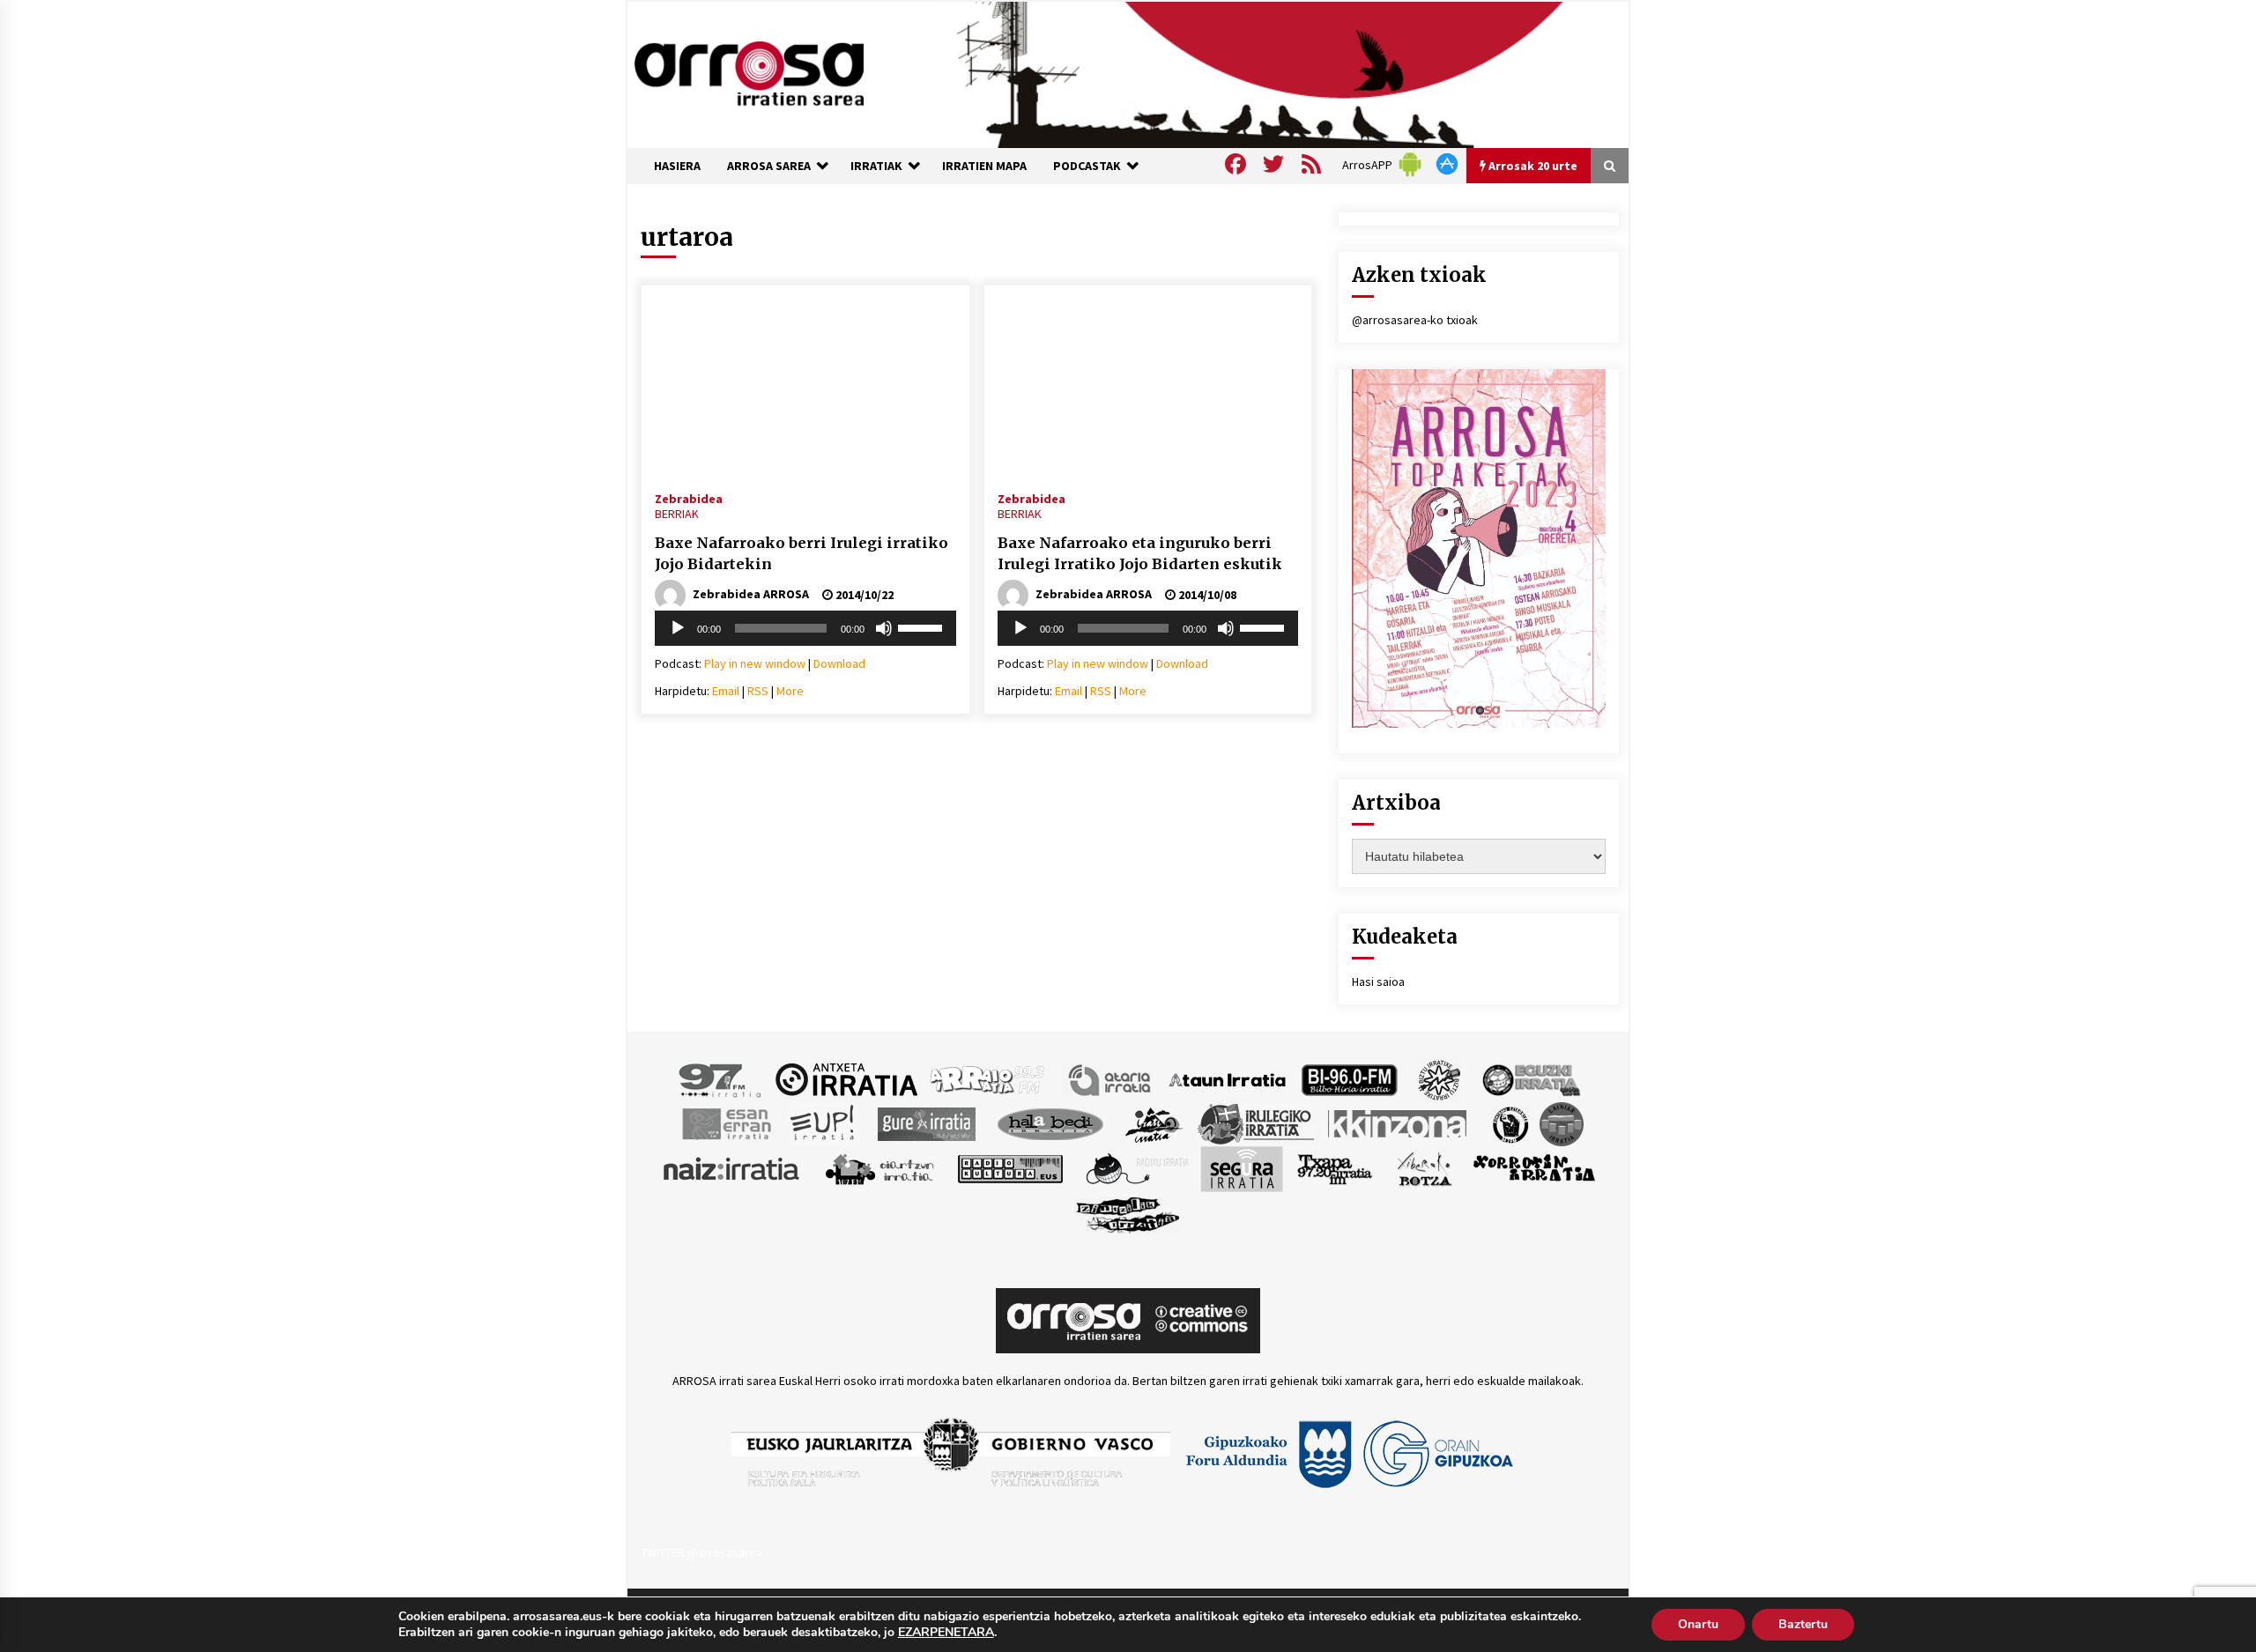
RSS (758, 691)
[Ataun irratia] (1228, 1078)
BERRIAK (677, 514)
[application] (805, 628)
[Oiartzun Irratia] (880, 1167)
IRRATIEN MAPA (984, 166)
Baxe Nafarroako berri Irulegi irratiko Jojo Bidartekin (801, 554)
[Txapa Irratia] (1335, 1167)
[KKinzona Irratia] (1399, 1122)
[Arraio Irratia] (988, 1078)
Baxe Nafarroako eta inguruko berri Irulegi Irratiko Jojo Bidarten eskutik (1140, 554)
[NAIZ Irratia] (732, 1167)
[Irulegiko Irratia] (1256, 1122)
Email (726, 691)
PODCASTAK (1087, 166)
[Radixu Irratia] (1136, 1167)
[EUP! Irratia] (824, 1122)
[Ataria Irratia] (1111, 1078)
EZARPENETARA (946, 1633)
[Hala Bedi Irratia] (1050, 1122)
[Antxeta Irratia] (846, 1078)
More (790, 691)
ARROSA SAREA (769, 166)
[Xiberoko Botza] (1424, 1167)
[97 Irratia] (721, 1078)
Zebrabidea (689, 498)
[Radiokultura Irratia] (1010, 1167)
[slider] (923, 626)
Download (839, 663)
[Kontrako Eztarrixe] (1509, 1122)
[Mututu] (884, 628)
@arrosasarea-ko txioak (1415, 320)
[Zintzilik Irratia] (1128, 1212)
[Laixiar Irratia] (1562, 1122)
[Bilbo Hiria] (1349, 1078)
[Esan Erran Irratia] (726, 1122)
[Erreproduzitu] (678, 628)
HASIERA (677, 166)
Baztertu (1803, 1624)
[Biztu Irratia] (1440, 1078)
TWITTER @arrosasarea (701, 1552)
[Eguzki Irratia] (1530, 1078)
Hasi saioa (1378, 982)
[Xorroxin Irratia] (1534, 1167)
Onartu (1698, 1624)
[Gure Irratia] (926, 1122)
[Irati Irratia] (1154, 1122)
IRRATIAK (876, 166)
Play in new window (755, 663)
